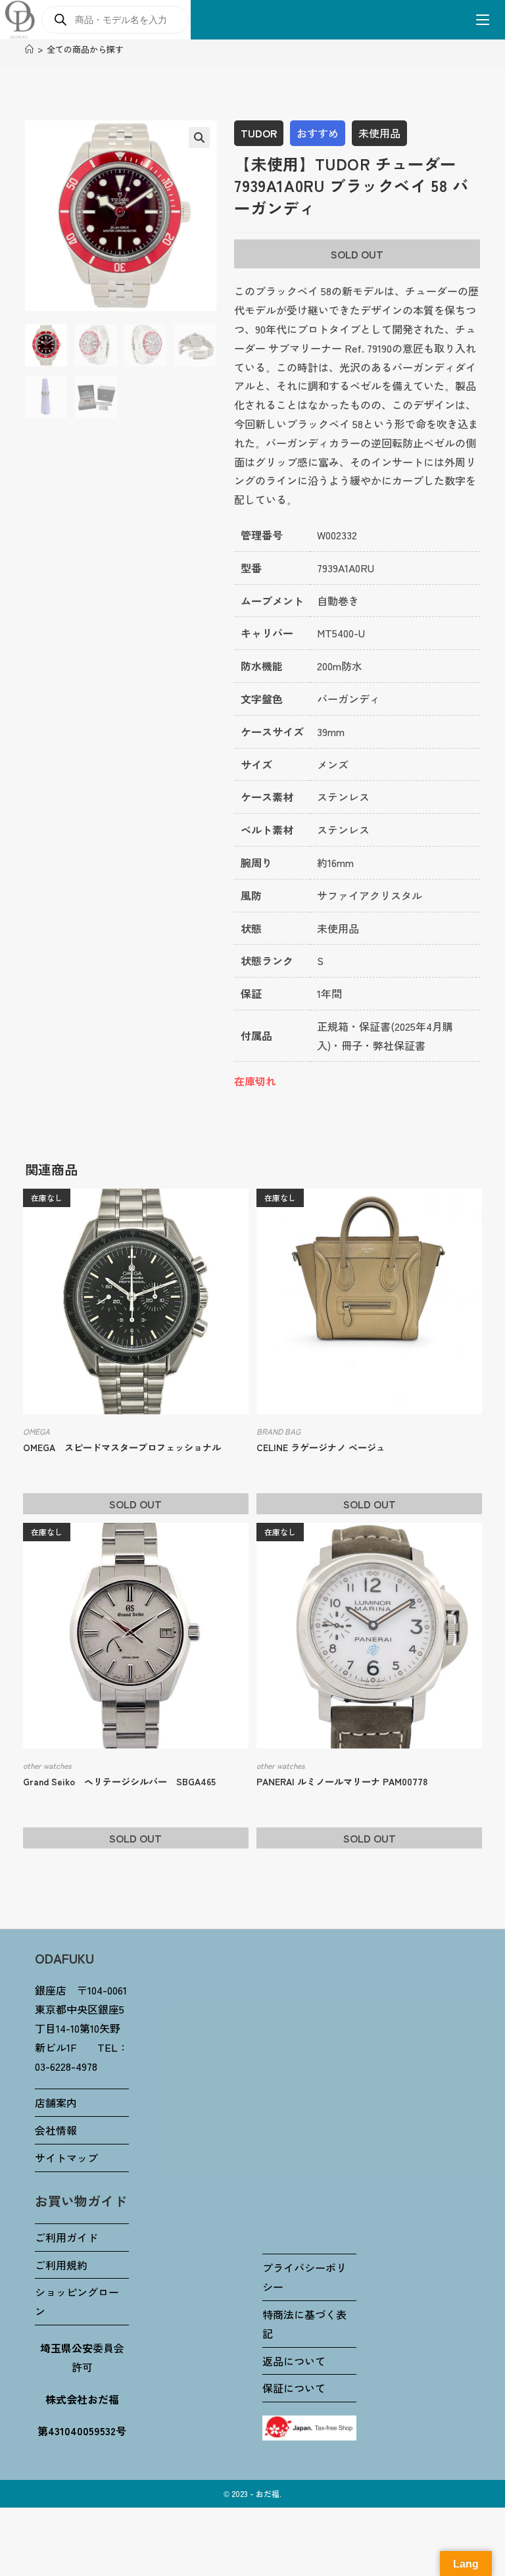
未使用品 (379, 133)
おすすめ (318, 133)
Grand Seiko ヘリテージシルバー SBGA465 (119, 1781)
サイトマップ (66, 2158)
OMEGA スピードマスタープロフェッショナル (122, 1447)
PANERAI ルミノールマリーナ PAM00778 (342, 1781)
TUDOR (259, 133)
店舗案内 (56, 2102)
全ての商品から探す (85, 49)
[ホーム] (29, 49)
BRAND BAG (278, 1431)
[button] (199, 137)
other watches (47, 1765)
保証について (294, 2388)
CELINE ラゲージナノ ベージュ (321, 1447)
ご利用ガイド (66, 2237)
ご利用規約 (61, 2265)
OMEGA (36, 1431)
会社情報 (56, 2130)
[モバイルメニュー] (478, 20)
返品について (294, 2361)
